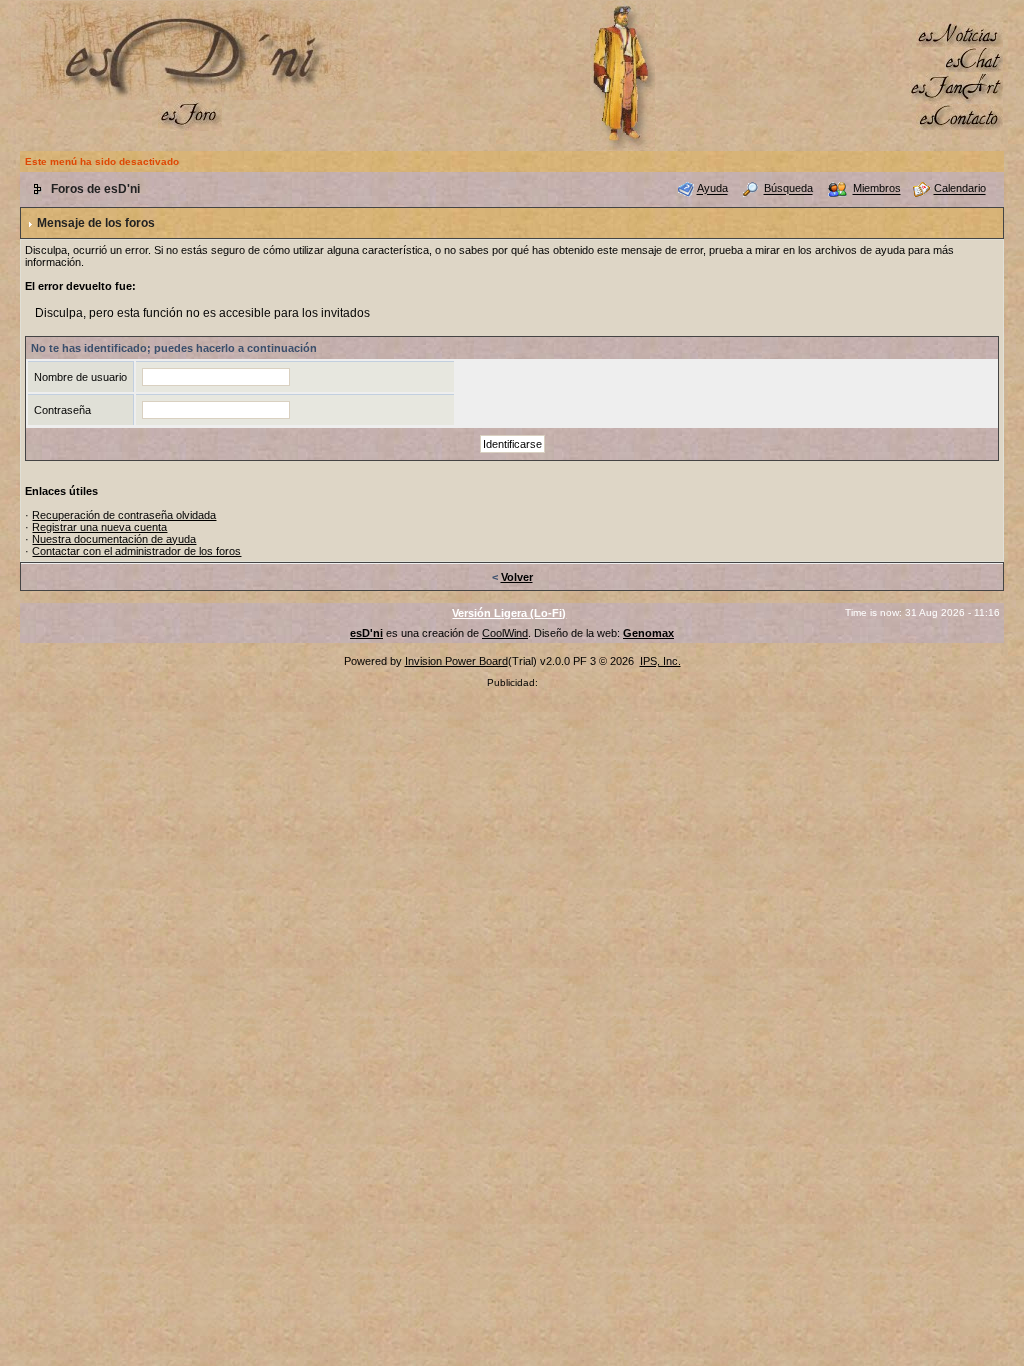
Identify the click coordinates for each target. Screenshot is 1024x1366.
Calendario (960, 189)
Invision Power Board (456, 661)
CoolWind (505, 633)
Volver (517, 577)
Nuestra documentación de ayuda (114, 539)
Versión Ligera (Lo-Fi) (509, 613)
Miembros (877, 189)
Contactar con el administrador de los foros (136, 551)
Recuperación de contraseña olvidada (124, 515)
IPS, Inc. (660, 661)
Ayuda (712, 189)
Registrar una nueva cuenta (99, 527)
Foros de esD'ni (95, 189)
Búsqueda (788, 189)
